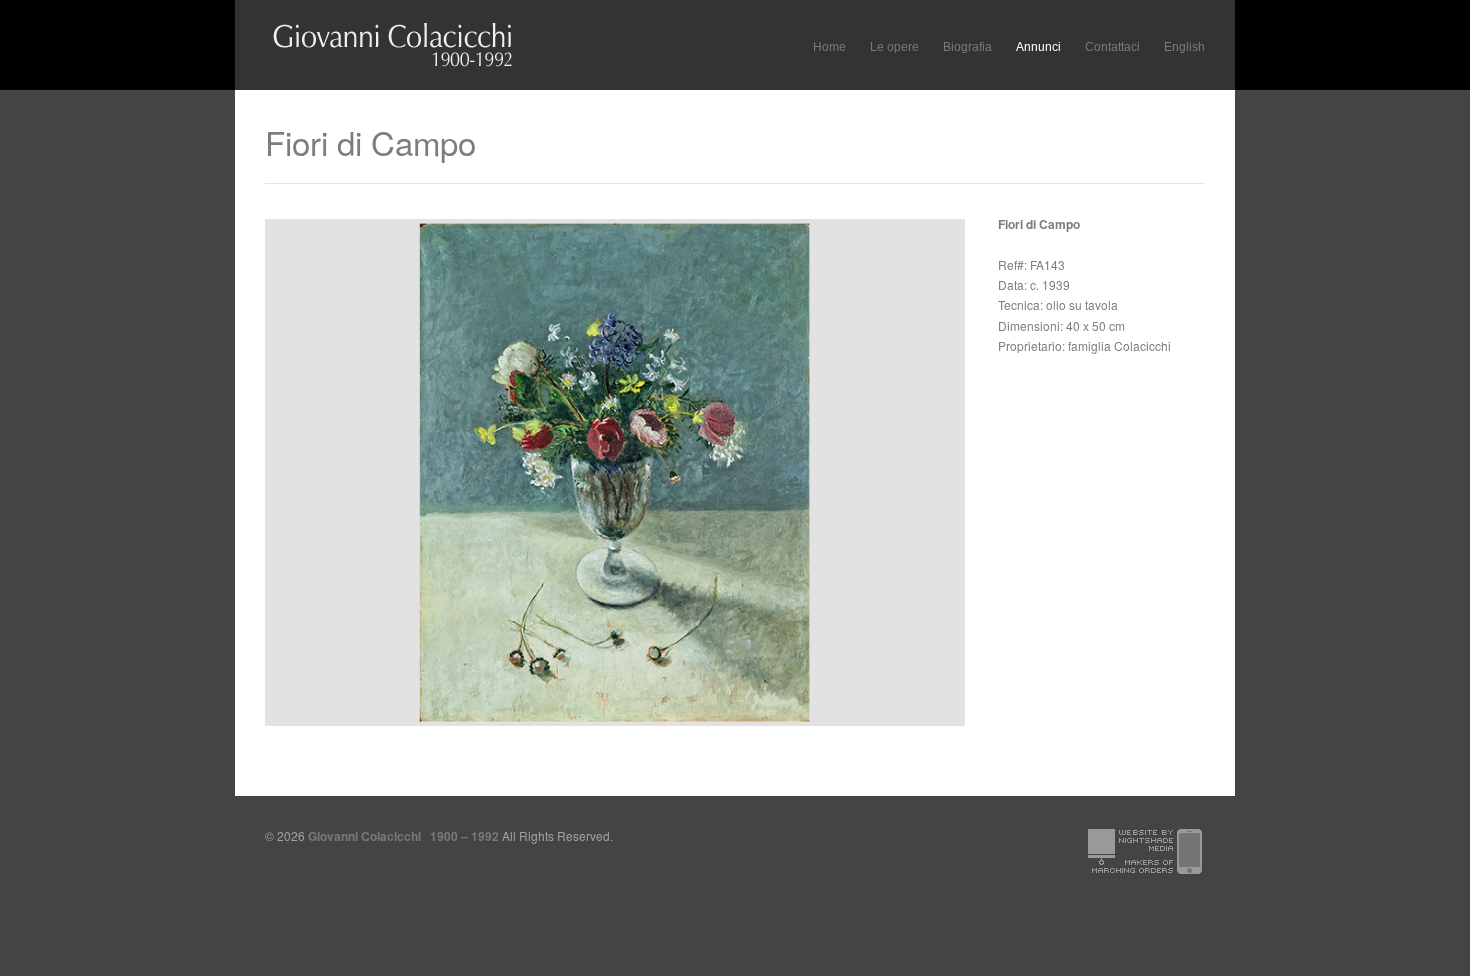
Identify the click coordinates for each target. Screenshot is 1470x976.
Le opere (894, 44)
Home (829, 47)
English (1184, 47)
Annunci (1038, 47)
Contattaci (1112, 47)
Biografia (967, 47)
